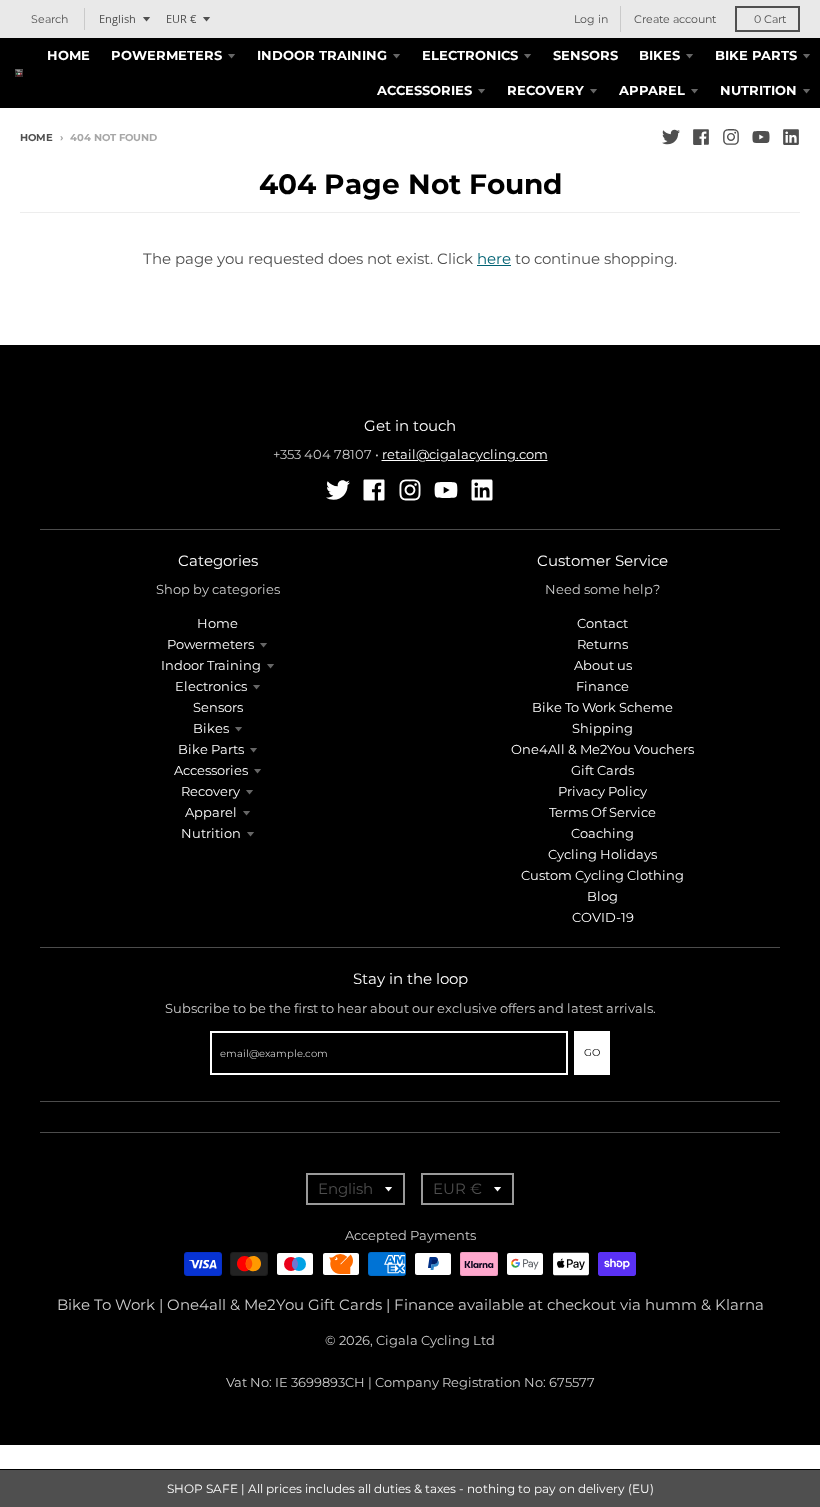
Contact (602, 623)
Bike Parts (211, 749)
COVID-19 (603, 917)
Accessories (211, 770)
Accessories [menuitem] (424, 90)
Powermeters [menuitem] (166, 55)
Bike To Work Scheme (602, 707)
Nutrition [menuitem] (758, 90)
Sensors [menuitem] (585, 55)
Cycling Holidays (602, 854)
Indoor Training (211, 665)
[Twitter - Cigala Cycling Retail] (671, 137)
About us (603, 665)
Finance (602, 686)
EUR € (181, 18)
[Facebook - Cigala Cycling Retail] (701, 137)
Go (592, 1052)
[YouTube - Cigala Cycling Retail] (761, 137)
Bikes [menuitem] (659, 55)
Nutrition (211, 833)
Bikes (211, 728)
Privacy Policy (602, 791)
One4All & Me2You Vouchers (602, 749)
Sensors (218, 707)
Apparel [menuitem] (652, 90)
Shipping (602, 728)
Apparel (211, 812)
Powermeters (210, 644)
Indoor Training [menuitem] (322, 55)
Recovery (210, 791)
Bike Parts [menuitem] (756, 55)
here (494, 258)
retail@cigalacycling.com (465, 454)
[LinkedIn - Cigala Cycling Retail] (791, 137)
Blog (602, 896)
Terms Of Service (602, 812)
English (117, 18)
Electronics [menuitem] (470, 55)
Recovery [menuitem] (545, 90)
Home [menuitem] (68, 55)
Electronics (211, 686)
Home (36, 137)
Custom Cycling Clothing (602, 875)
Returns (602, 644)
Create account (675, 19)
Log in (591, 19)
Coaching (602, 833)
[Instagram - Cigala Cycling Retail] (731, 137)
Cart (770, 19)
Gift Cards (602, 770)
